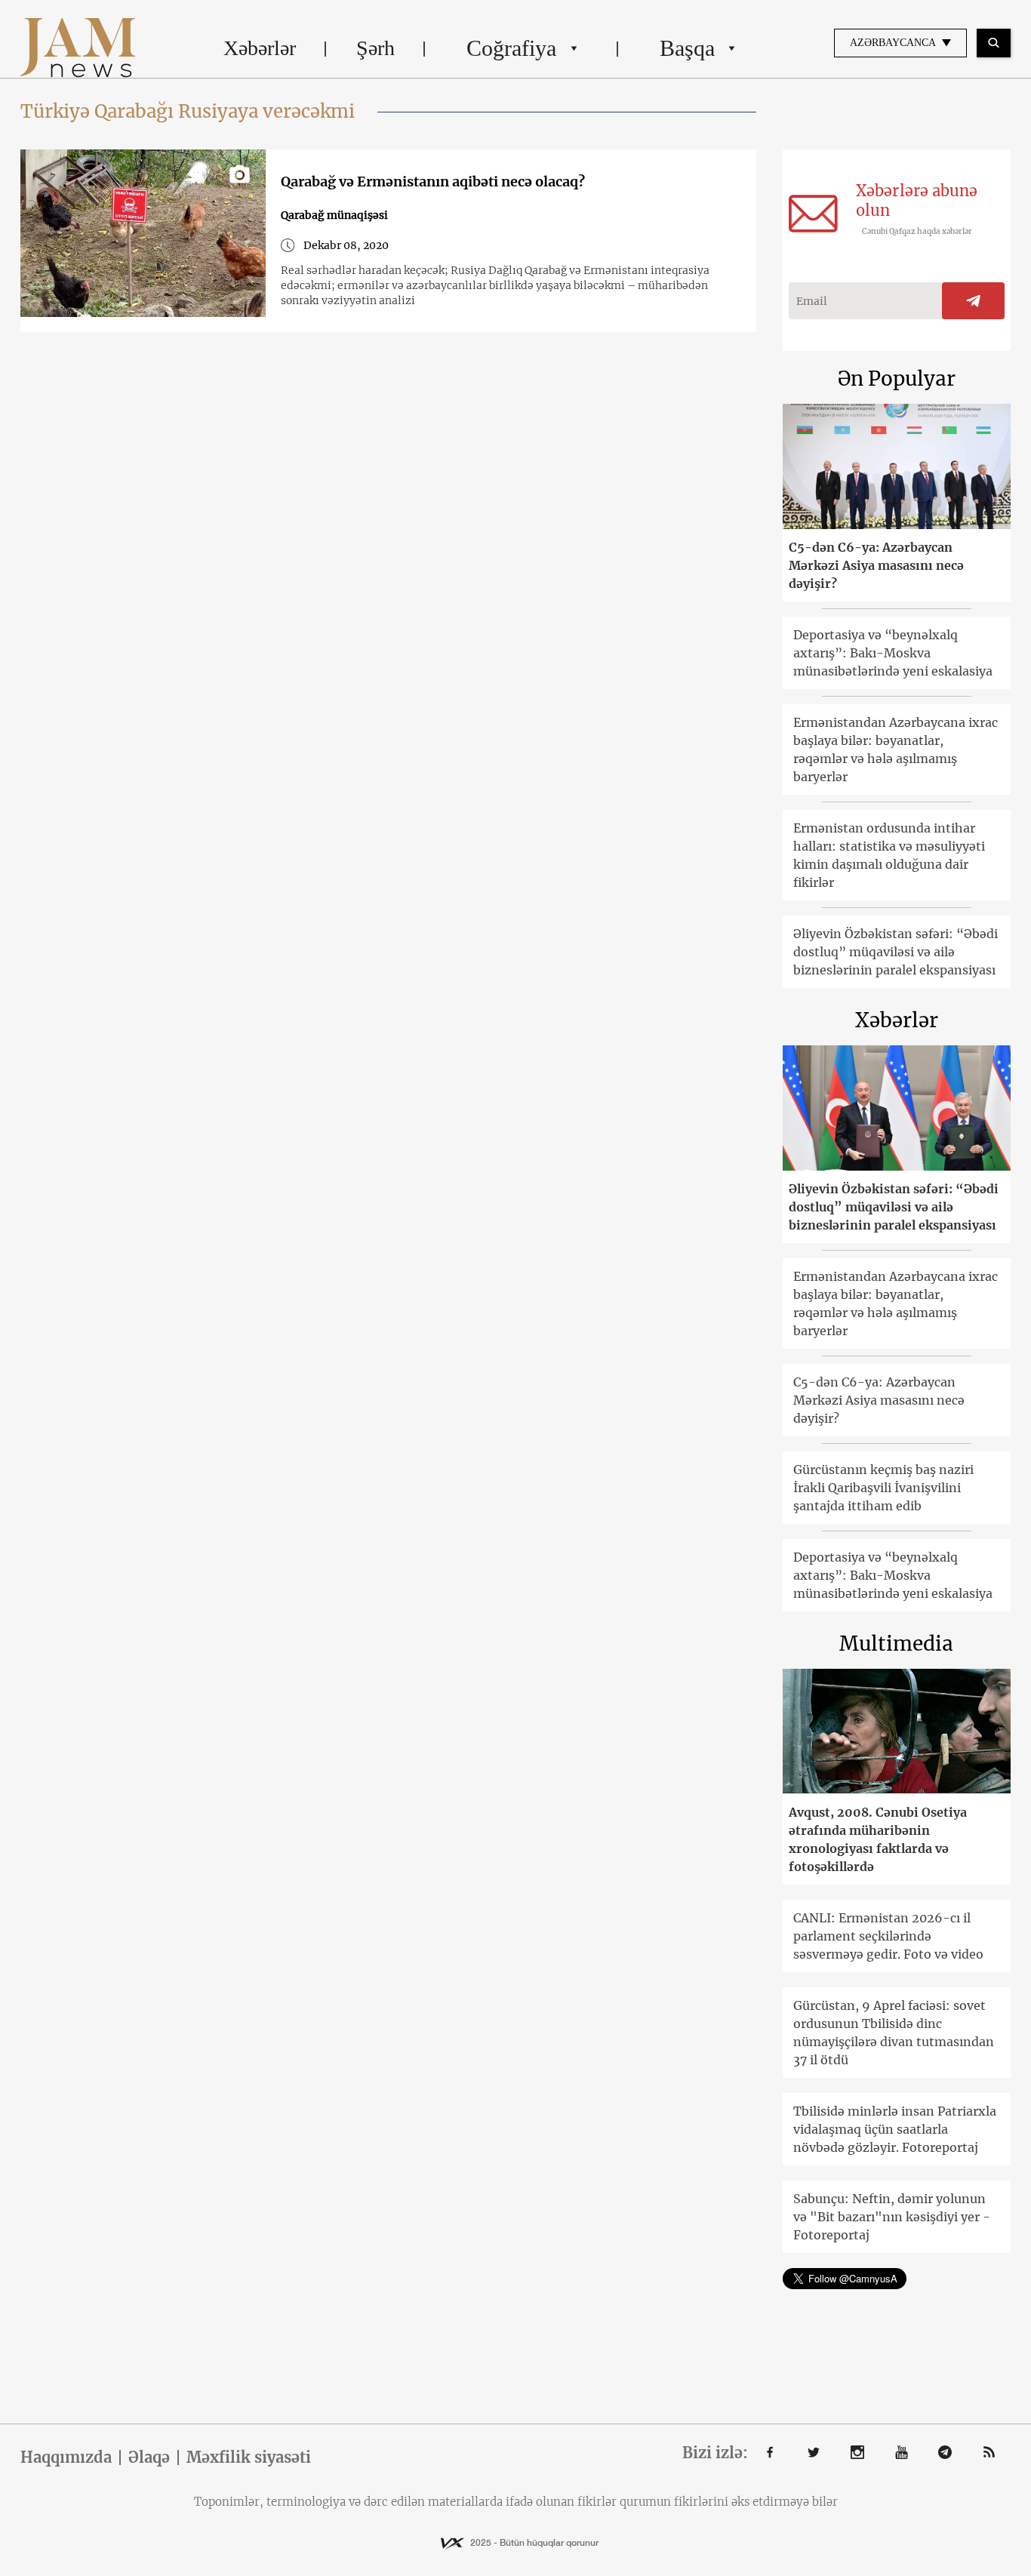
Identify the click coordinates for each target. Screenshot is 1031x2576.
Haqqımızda (66, 2458)
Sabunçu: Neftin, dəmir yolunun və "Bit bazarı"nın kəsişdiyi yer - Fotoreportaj (892, 2217)
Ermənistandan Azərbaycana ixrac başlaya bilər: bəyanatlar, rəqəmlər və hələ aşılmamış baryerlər (896, 749)
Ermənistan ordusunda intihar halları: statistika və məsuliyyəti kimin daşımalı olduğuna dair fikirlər (889, 855)
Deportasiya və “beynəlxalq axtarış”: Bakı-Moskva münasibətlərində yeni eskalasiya (893, 653)
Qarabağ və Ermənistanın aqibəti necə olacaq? (433, 182)
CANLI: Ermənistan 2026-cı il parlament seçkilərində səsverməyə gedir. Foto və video (888, 1936)
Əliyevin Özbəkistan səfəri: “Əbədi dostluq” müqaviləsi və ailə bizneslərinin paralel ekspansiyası (896, 952)
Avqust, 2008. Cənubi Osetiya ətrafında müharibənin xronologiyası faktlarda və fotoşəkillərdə (878, 1839)
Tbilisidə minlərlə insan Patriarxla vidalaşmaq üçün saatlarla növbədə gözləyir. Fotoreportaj (895, 2129)
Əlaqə (149, 2458)
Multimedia (896, 1643)
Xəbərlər (260, 48)
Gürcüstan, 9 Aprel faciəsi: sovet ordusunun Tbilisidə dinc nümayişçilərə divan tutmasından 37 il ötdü (894, 2033)
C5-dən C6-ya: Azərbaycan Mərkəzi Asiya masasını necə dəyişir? (876, 565)
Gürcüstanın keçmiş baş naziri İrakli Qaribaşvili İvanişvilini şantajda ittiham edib (883, 1488)
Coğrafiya (511, 48)
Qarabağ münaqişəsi (334, 215)
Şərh (375, 48)
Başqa (687, 48)
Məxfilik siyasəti (249, 2458)
